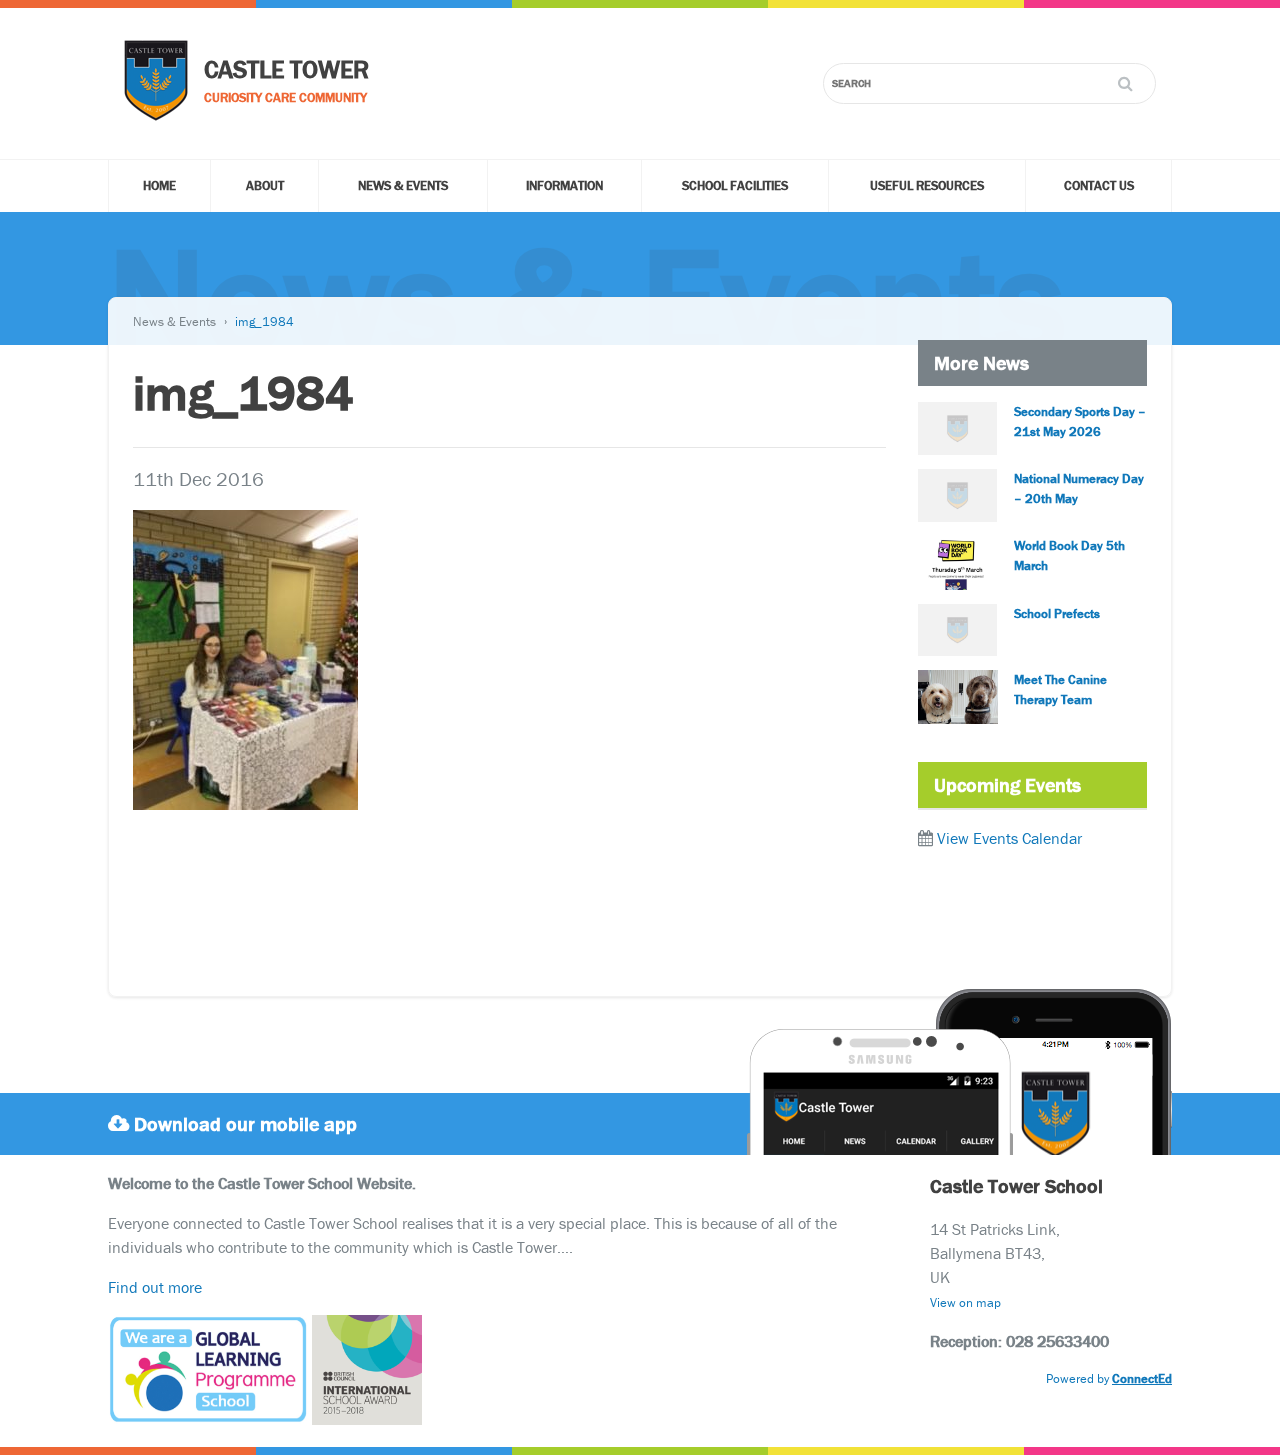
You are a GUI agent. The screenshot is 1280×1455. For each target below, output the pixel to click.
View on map (965, 1302)
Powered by (1109, 1378)
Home (159, 185)
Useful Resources (927, 185)
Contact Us (1099, 185)
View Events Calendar (1009, 838)
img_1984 (264, 321)
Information (564, 185)
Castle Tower (286, 69)
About (265, 185)
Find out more (155, 1287)
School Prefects (1057, 613)
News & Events (403, 185)
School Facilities (735, 185)
